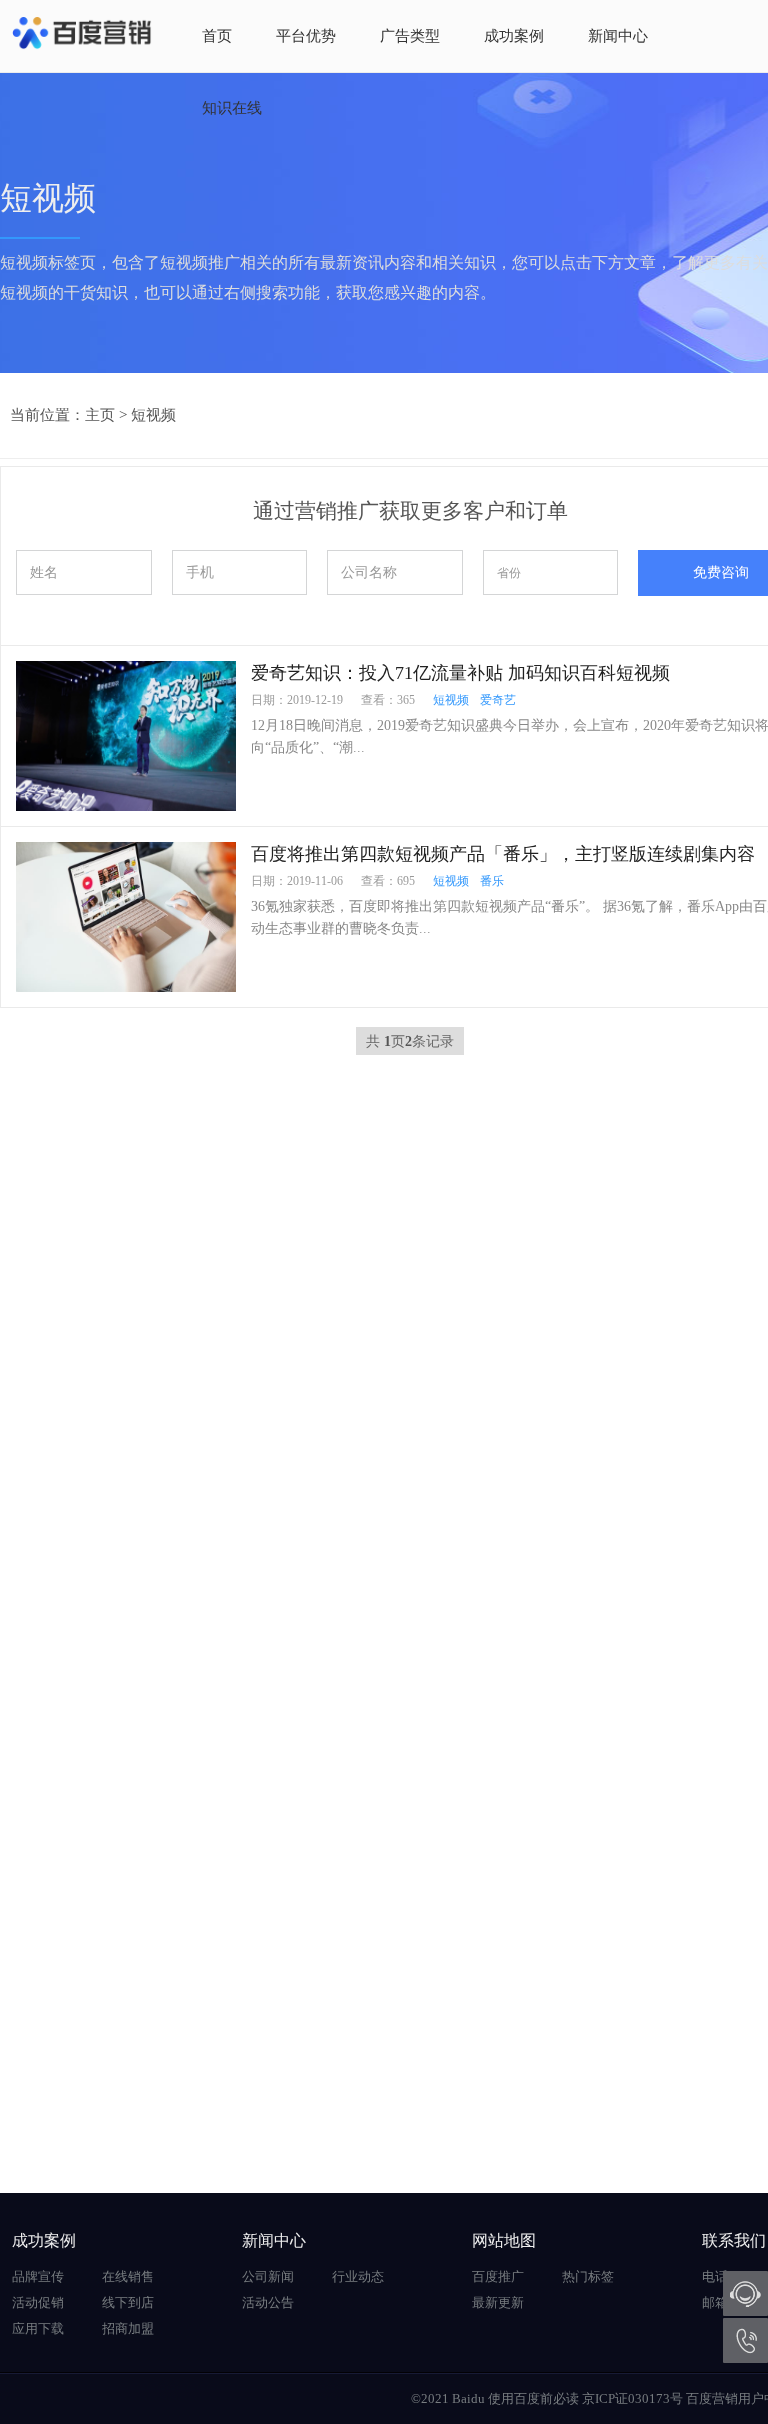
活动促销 (38, 2302)
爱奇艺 (498, 700)
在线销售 (128, 2276)
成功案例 (514, 36)
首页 (217, 36)
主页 (100, 415)
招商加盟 (128, 2328)
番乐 (492, 881)
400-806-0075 (745, 2340)
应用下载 (38, 2328)
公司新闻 (268, 2276)
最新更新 (498, 2302)
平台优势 (306, 36)
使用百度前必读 (533, 2398)
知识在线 (232, 108)
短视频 (153, 415)
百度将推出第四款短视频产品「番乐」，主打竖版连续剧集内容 (503, 854)
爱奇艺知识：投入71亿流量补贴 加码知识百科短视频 (460, 673)
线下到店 (128, 2302)
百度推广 (498, 2276)
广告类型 (410, 36)
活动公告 (268, 2302)
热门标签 (588, 2276)
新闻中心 (618, 36)
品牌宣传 (38, 2276)
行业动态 (358, 2276)
